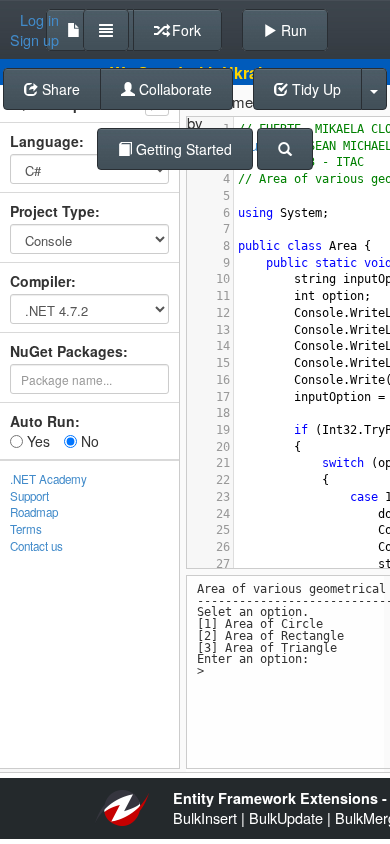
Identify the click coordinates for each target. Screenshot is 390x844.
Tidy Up (314, 89)
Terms (26, 529)
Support (29, 496)
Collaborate (173, 89)
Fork (184, 30)
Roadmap (34, 512)
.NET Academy (48, 479)
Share (59, 89)
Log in (39, 20)
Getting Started (182, 149)
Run (292, 30)
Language (44, 141)
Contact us (36, 546)
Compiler (40, 281)
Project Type (52, 211)
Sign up (34, 40)
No (88, 441)
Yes (36, 441)
